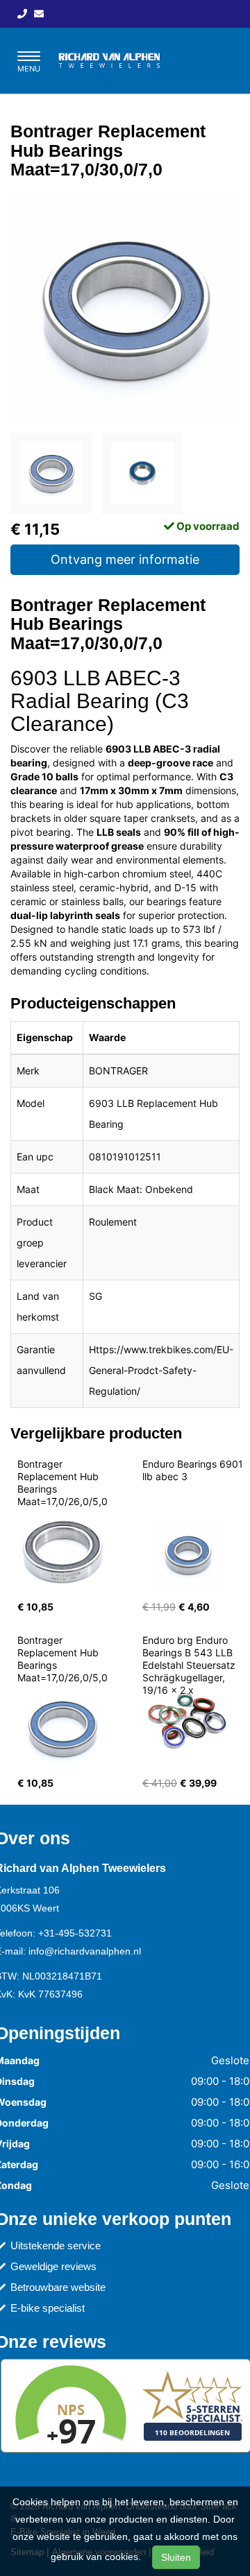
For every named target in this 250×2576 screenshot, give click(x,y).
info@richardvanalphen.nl (85, 1951)
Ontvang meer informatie (125, 559)
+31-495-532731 (75, 1933)
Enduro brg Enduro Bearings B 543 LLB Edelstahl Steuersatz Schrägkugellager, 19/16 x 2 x (190, 1665)
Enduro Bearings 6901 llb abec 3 (194, 1470)
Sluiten (176, 2557)
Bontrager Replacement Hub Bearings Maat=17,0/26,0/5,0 (62, 1483)
